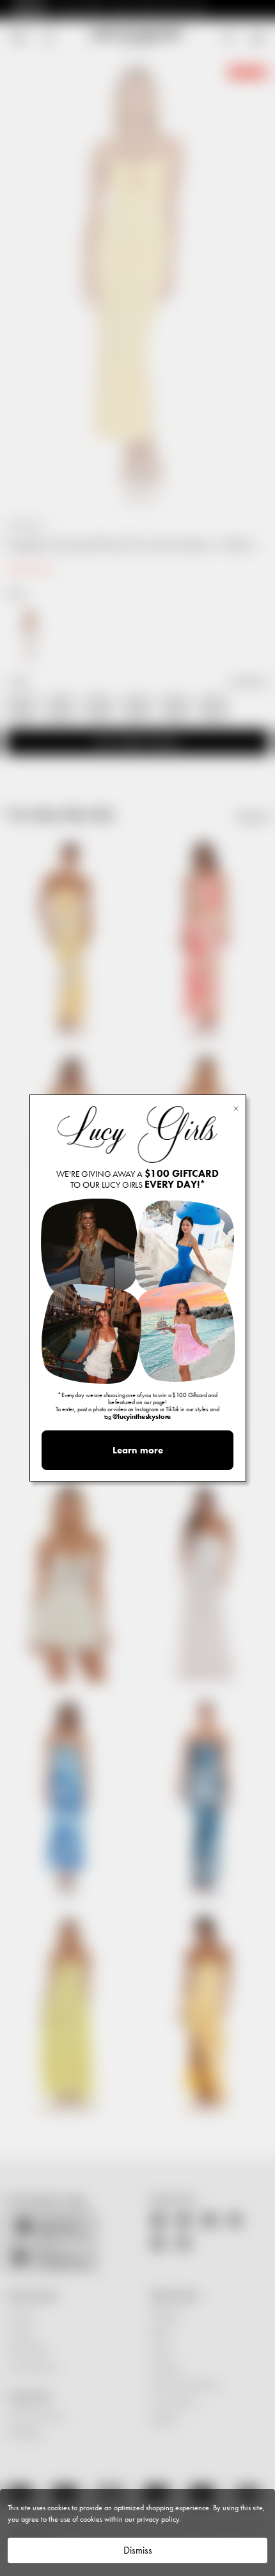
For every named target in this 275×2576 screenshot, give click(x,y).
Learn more (138, 1450)
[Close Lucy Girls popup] (236, 1108)
